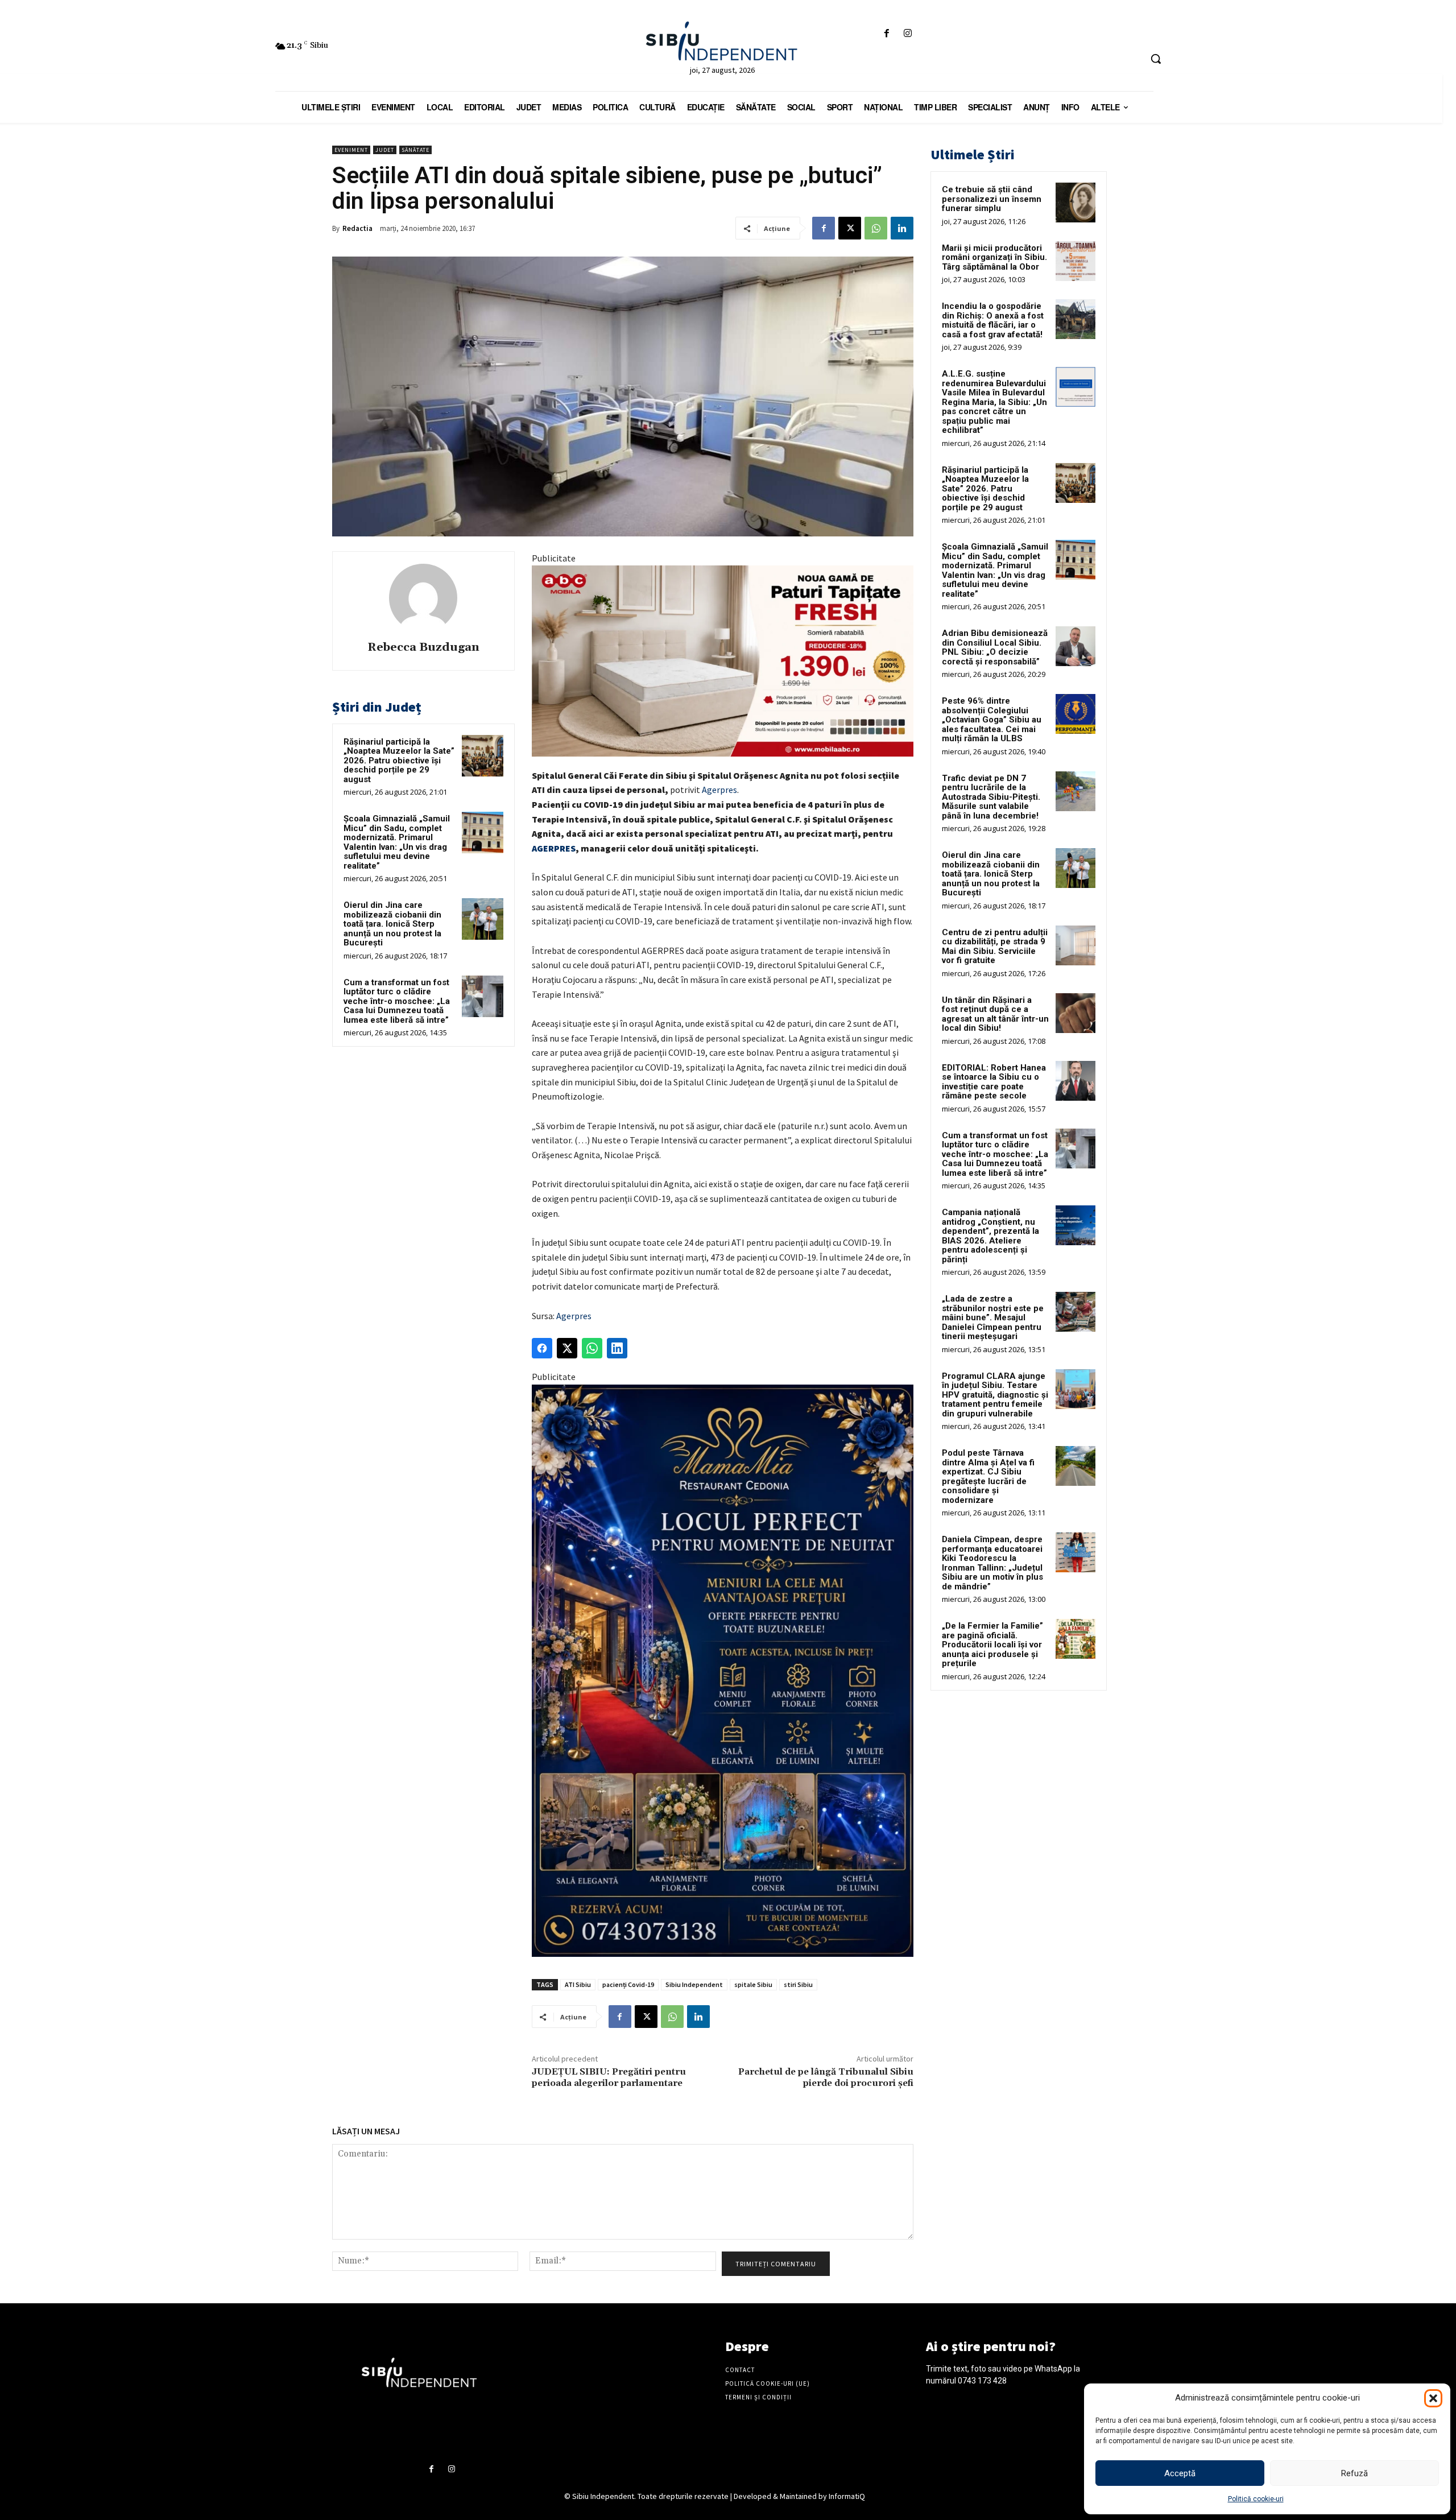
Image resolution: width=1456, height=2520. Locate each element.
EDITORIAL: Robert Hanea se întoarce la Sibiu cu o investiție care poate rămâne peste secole (994, 1082)
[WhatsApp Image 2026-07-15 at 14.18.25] (723, 1671)
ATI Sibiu (578, 1984)
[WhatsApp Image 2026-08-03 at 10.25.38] (723, 661)
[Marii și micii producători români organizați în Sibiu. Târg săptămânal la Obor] (1076, 261)
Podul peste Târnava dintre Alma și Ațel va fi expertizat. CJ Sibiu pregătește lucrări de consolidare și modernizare (988, 1476)
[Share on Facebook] (542, 1348)
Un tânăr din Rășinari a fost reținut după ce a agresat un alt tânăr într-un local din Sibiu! (995, 1014)
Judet (385, 150)
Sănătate (415, 150)
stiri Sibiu (798, 1984)
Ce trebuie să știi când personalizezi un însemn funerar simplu (992, 199)
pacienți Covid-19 (628, 1984)
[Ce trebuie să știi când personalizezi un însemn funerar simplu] (1076, 203)
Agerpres (719, 790)
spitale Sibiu (753, 1984)
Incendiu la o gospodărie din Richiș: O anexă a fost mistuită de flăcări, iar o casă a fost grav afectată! (993, 320)
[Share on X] (567, 1348)
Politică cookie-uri (1256, 2499)
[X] (850, 228)
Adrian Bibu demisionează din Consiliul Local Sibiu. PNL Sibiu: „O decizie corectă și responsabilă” (995, 647)
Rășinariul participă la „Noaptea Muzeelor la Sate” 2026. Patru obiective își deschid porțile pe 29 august (399, 761)
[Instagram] (908, 34)
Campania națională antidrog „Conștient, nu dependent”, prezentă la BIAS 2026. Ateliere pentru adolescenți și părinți (990, 1236)
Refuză (1354, 2473)
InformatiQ (847, 2496)
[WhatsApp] (876, 228)
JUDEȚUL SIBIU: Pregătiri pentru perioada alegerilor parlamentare (609, 2077)
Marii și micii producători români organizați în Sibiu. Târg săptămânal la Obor (994, 257)
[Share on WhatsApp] (592, 1348)
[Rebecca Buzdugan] (423, 598)
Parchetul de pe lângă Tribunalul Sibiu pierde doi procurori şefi (826, 2077)
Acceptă (1180, 2473)
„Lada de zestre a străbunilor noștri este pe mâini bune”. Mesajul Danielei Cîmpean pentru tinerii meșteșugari (993, 1317)
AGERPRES (554, 848)
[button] (1433, 2398)
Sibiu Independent (694, 1984)
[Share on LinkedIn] (617, 1348)
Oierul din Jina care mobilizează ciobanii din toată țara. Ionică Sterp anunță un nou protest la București (392, 924)
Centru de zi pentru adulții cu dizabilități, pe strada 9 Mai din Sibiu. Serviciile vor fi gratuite (995, 947)
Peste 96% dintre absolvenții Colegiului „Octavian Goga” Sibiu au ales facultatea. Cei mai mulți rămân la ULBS (992, 720)
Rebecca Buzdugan (423, 648)
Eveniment (351, 150)
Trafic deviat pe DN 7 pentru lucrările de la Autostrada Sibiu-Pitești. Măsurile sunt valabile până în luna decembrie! (991, 797)
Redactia (357, 228)
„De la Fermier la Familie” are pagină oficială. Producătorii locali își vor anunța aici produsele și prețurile (992, 1645)
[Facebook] (886, 34)
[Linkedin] (902, 228)
